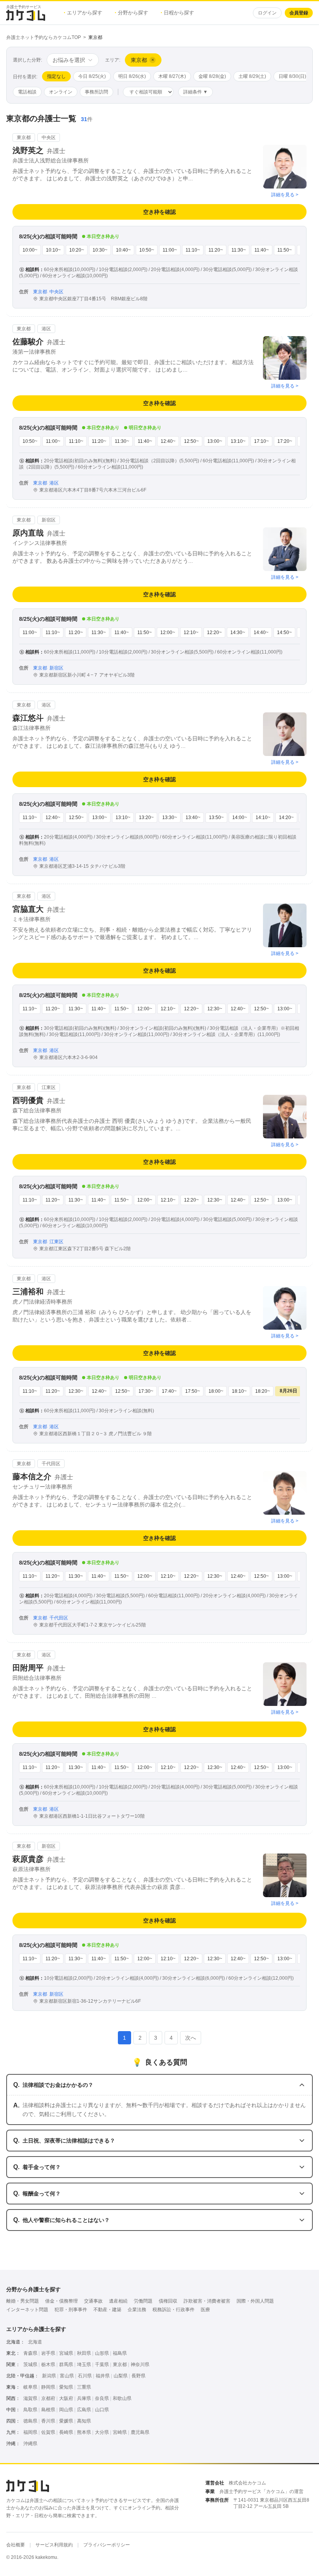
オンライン (61, 92)
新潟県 (49, 2376)
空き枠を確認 (159, 212)
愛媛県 (66, 2421)
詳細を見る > (285, 195)
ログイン (267, 13)
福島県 (120, 2353)
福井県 (103, 2376)
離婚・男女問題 (23, 2301)
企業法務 (137, 2310)
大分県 (102, 2432)
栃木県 (48, 2365)
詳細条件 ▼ (195, 92)
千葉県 (102, 2365)
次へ (191, 2038)
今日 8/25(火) (92, 76)
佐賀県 (48, 2432)
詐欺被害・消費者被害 (207, 2301)
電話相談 (27, 92)
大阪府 (66, 2398)
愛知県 (66, 2387)
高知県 (84, 2421)
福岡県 (30, 2432)
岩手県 (48, 2353)
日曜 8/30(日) (292, 76)
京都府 (48, 2398)
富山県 (67, 2376)
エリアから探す (83, 13)
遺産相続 (118, 2301)
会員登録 (299, 13)
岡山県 (66, 2410)
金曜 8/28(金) (212, 76)
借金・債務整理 (61, 2301)
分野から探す (131, 13)
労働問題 (143, 2301)
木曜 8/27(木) (172, 76)
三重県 (84, 2387)
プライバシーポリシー (107, 2545)
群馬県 (66, 2365)
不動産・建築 (107, 2310)
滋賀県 (30, 2398)
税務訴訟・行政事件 (174, 2310)
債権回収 (168, 2301)
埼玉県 (84, 2365)
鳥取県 (30, 2410)
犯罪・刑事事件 (71, 2310)
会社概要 (16, 2545)
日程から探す (177, 13)
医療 (205, 2310)
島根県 (48, 2410)
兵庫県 (84, 2398)
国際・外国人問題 (255, 2301)
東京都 (120, 2365)
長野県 (138, 2376)
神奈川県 (140, 2365)
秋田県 (84, 2353)
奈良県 (102, 2398)
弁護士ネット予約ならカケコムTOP (44, 37)
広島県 (84, 2410)
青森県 (30, 2353)
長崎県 (66, 2432)
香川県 (48, 2421)
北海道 (35, 2342)
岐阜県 (30, 2387)
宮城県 (66, 2353)
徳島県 (30, 2421)
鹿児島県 (140, 2432)
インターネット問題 (27, 2310)
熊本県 (84, 2432)
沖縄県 (30, 2444)
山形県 (102, 2353)
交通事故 (93, 2301)
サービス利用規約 (54, 2545)
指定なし (56, 76)
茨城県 (30, 2365)
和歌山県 (122, 2398)
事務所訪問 (96, 92)
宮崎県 (120, 2432)
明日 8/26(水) (132, 76)
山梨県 (121, 2376)
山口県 (102, 2410)
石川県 (85, 2376)
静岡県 (48, 2387)
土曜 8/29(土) (252, 76)
